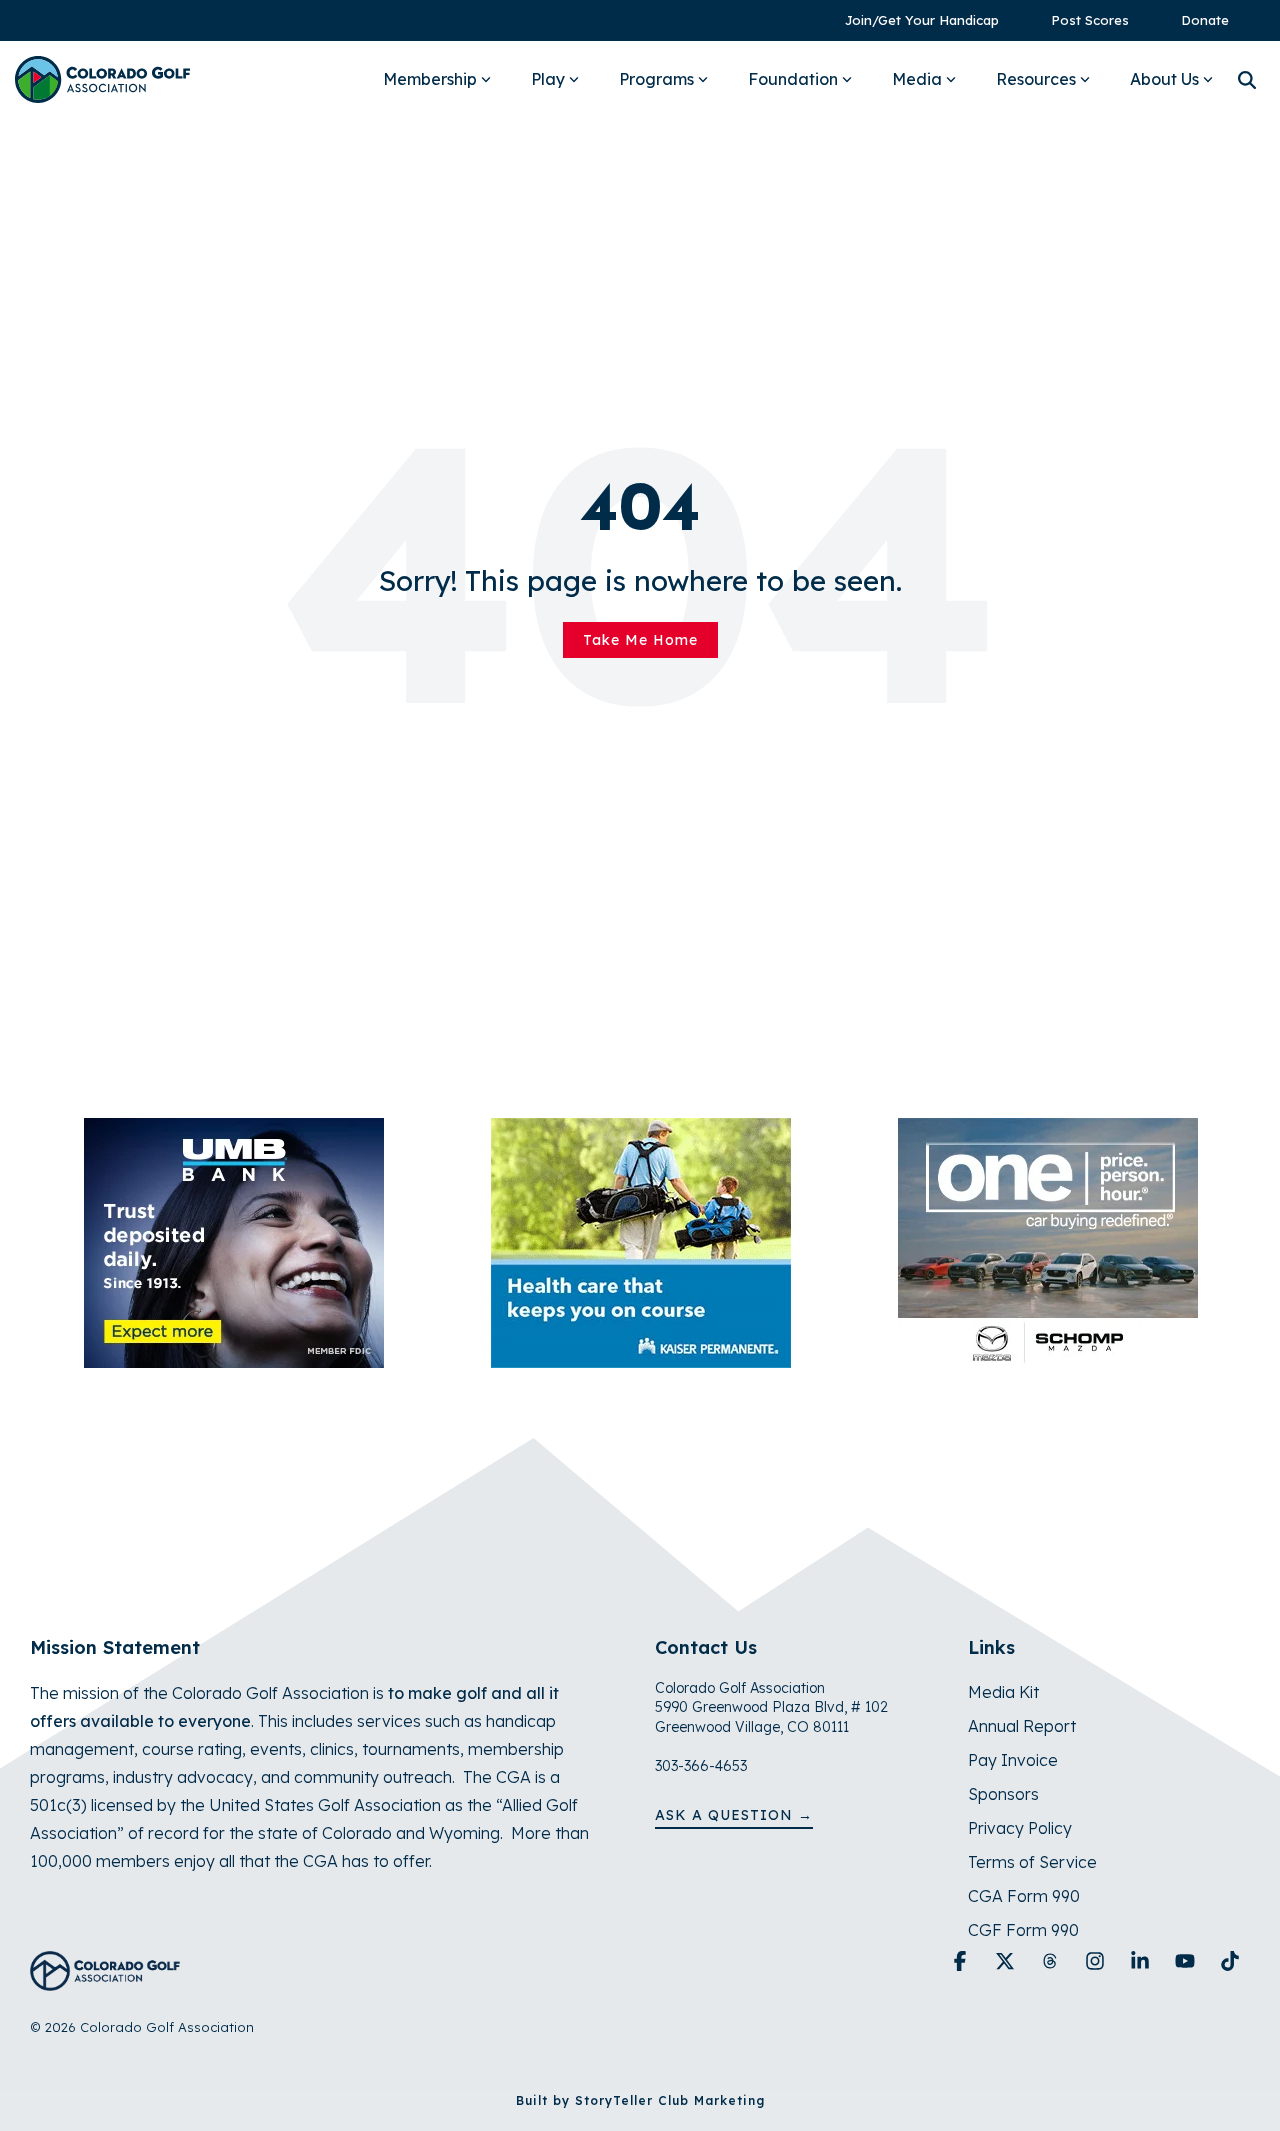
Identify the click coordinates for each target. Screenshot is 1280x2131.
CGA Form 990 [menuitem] (1024, 1896)
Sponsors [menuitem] (1003, 1794)
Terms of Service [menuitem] (1032, 1862)
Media (917, 79)
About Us (1164, 79)
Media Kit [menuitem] (1003, 1692)
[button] (962, 1962)
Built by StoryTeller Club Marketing (640, 2100)
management (82, 1749)
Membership (430, 79)
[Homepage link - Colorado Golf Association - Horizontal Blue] (105, 1979)
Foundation (793, 79)
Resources (1036, 79)
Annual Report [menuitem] (1022, 1726)
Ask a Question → (734, 1815)
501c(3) (58, 1805)
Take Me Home (640, 640)
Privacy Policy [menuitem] (1020, 1828)
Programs (656, 79)
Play (548, 79)
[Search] (1247, 79)
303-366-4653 (701, 1766)
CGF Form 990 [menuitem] (1023, 1930)
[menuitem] (912, 20)
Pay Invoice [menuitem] (1013, 1760)
